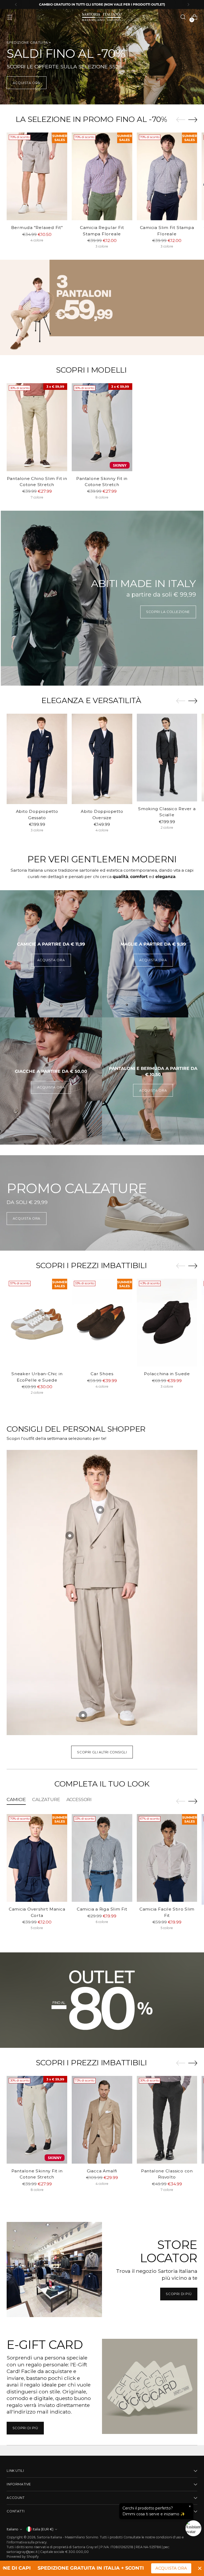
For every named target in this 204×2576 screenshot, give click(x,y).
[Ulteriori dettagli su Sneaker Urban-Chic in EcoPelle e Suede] (83, 1715)
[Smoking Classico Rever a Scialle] (167, 758)
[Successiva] (188, 5)
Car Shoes (102, 1374)
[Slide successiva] (193, 120)
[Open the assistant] (193, 2528)
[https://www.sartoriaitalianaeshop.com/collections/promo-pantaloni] (102, 307)
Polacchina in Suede (167, 1374)
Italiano (12, 2529)
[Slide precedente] (181, 120)
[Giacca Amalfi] (102, 2120)
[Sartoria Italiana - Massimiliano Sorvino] (102, 17)
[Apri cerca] (183, 17)
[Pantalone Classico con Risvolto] (167, 2120)
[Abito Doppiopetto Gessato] (37, 759)
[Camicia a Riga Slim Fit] (102, 1858)
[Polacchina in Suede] (167, 1323)
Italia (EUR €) (43, 2529)
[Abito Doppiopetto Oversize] (102, 759)
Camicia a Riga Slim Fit (102, 1909)
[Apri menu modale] (9, 17)
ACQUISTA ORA (171, 2568)
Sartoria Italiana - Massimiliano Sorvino (68, 2537)
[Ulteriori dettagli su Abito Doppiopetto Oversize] (70, 1536)
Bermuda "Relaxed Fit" (37, 228)
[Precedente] (16, 5)
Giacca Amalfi (102, 2171)
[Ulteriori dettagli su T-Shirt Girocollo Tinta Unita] (100, 1510)
